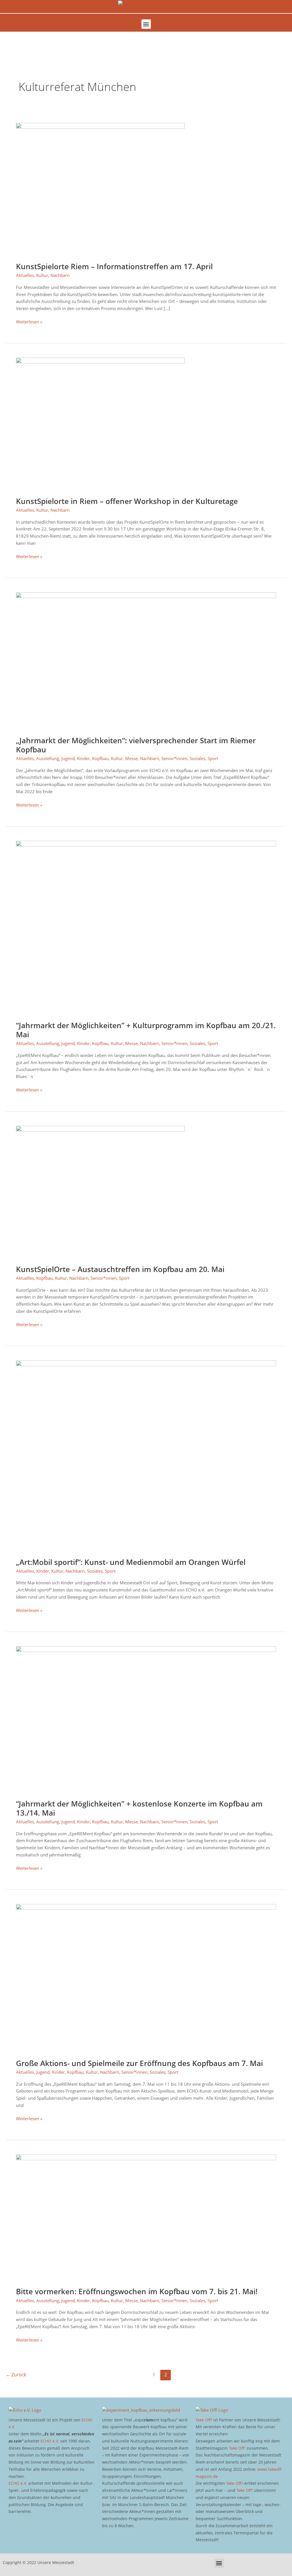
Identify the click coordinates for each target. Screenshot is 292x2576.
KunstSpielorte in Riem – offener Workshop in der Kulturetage (127, 501)
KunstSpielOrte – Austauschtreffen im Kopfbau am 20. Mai (120, 1269)
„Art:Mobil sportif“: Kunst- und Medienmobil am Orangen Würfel (131, 1562)
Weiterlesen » (29, 321)
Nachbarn (60, 275)
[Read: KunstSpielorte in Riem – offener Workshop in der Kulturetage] (100, 423)
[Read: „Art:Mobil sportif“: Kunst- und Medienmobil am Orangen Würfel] (146, 1455)
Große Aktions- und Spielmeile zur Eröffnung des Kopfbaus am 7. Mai (139, 2063)
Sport (213, 758)
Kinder (83, 758)
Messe (131, 758)
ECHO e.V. (50, 2441)
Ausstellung (48, 758)
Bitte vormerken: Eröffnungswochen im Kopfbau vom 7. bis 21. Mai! (137, 2291)
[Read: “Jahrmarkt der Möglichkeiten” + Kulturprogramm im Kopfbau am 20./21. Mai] (146, 927)
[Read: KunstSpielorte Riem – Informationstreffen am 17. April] (100, 189)
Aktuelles (25, 275)
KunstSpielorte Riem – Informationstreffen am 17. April (114, 266)
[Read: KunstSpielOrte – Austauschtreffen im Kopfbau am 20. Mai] (100, 1191)
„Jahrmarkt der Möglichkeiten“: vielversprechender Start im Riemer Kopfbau (136, 745)
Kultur (42, 275)
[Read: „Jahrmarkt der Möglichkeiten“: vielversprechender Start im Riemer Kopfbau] (146, 660)
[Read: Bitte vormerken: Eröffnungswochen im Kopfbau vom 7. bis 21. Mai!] (146, 2217)
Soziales (197, 758)
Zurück (16, 2375)
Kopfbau (100, 758)
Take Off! (204, 2420)
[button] (146, 24)
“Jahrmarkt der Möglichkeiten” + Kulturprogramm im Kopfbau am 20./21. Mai (146, 1030)
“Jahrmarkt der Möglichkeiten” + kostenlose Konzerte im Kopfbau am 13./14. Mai (139, 1808)
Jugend (68, 758)
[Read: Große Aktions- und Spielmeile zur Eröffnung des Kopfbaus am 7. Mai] (146, 1978)
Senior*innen (174, 758)
